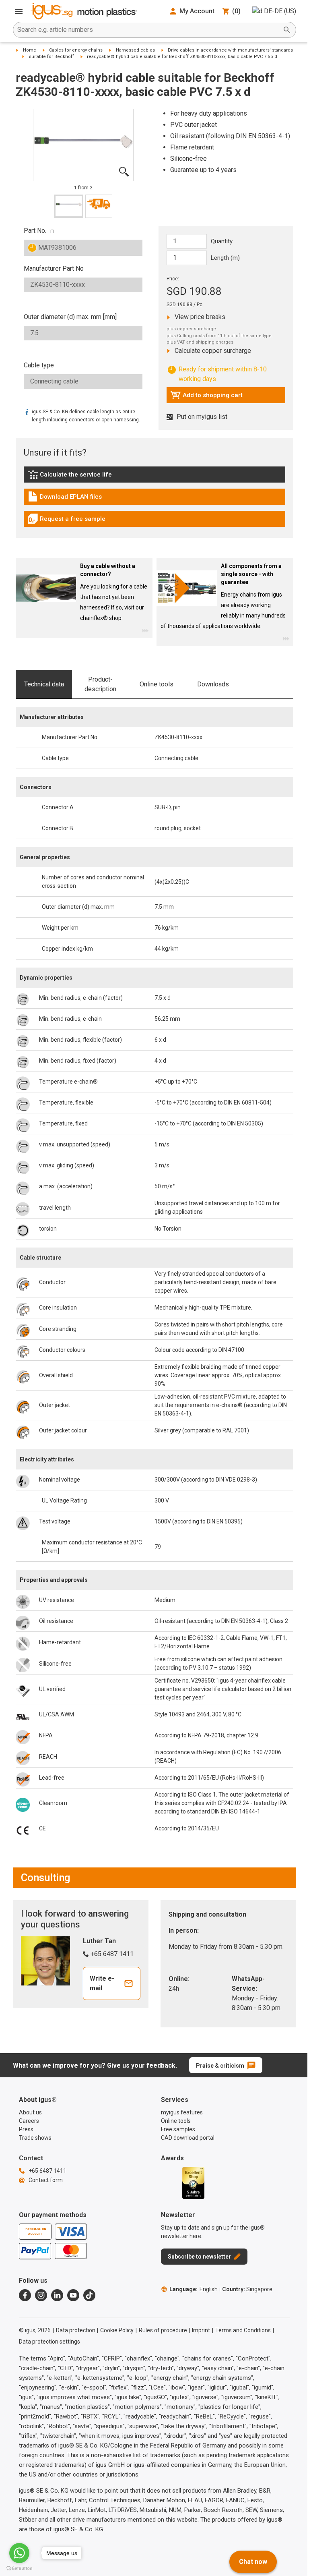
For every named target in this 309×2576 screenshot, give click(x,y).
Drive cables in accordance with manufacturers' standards (230, 50)
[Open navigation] (19, 11)
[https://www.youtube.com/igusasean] (73, 2295)
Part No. (35, 231)
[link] (154, 477)
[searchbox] (148, 30)
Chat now (253, 2562)
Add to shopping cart (206, 397)
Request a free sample (66, 521)
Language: (194, 2289)
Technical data (44, 684)
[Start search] (287, 30)
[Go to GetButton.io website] (19, 2568)
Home (30, 50)
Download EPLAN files (65, 499)
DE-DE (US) (280, 11)
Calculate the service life (72, 477)
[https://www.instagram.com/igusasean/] (41, 2295)
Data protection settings (49, 2342)
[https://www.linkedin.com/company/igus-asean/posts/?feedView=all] (57, 2295)
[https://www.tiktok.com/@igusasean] (89, 2295)
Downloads (213, 684)
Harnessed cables (135, 50)
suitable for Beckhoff (51, 57)
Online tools (157, 684)
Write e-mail (102, 1983)
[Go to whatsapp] (19, 2553)
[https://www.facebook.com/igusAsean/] (25, 2295)
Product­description (100, 684)
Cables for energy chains (76, 50)
